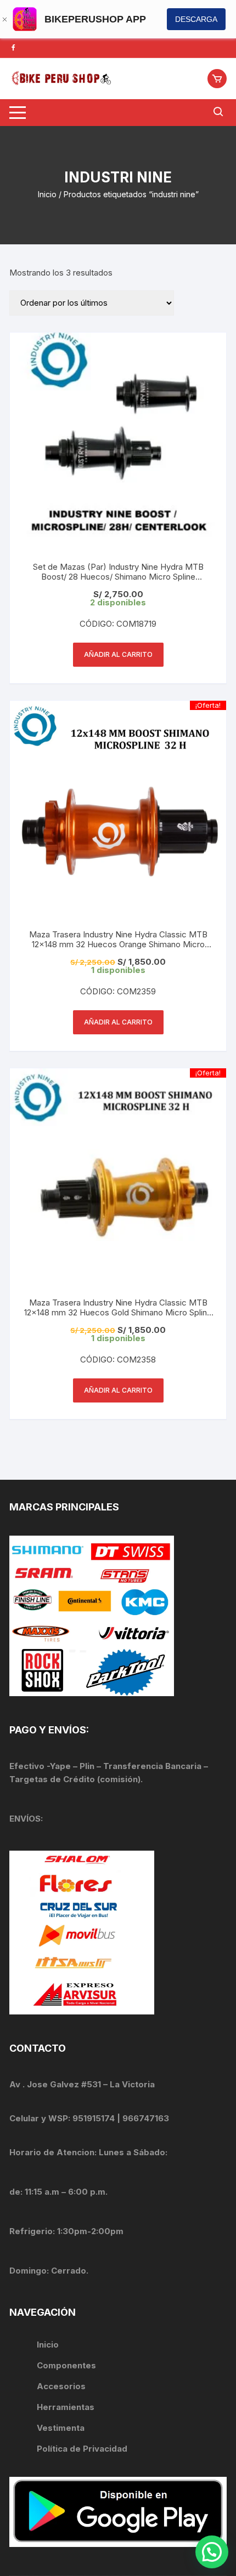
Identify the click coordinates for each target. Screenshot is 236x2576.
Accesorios (61, 2386)
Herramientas (67, 2407)
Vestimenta (61, 2428)
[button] (212, 2552)
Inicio (47, 194)
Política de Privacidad (82, 2449)
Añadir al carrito (118, 654)
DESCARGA (196, 19)
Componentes (66, 2365)
